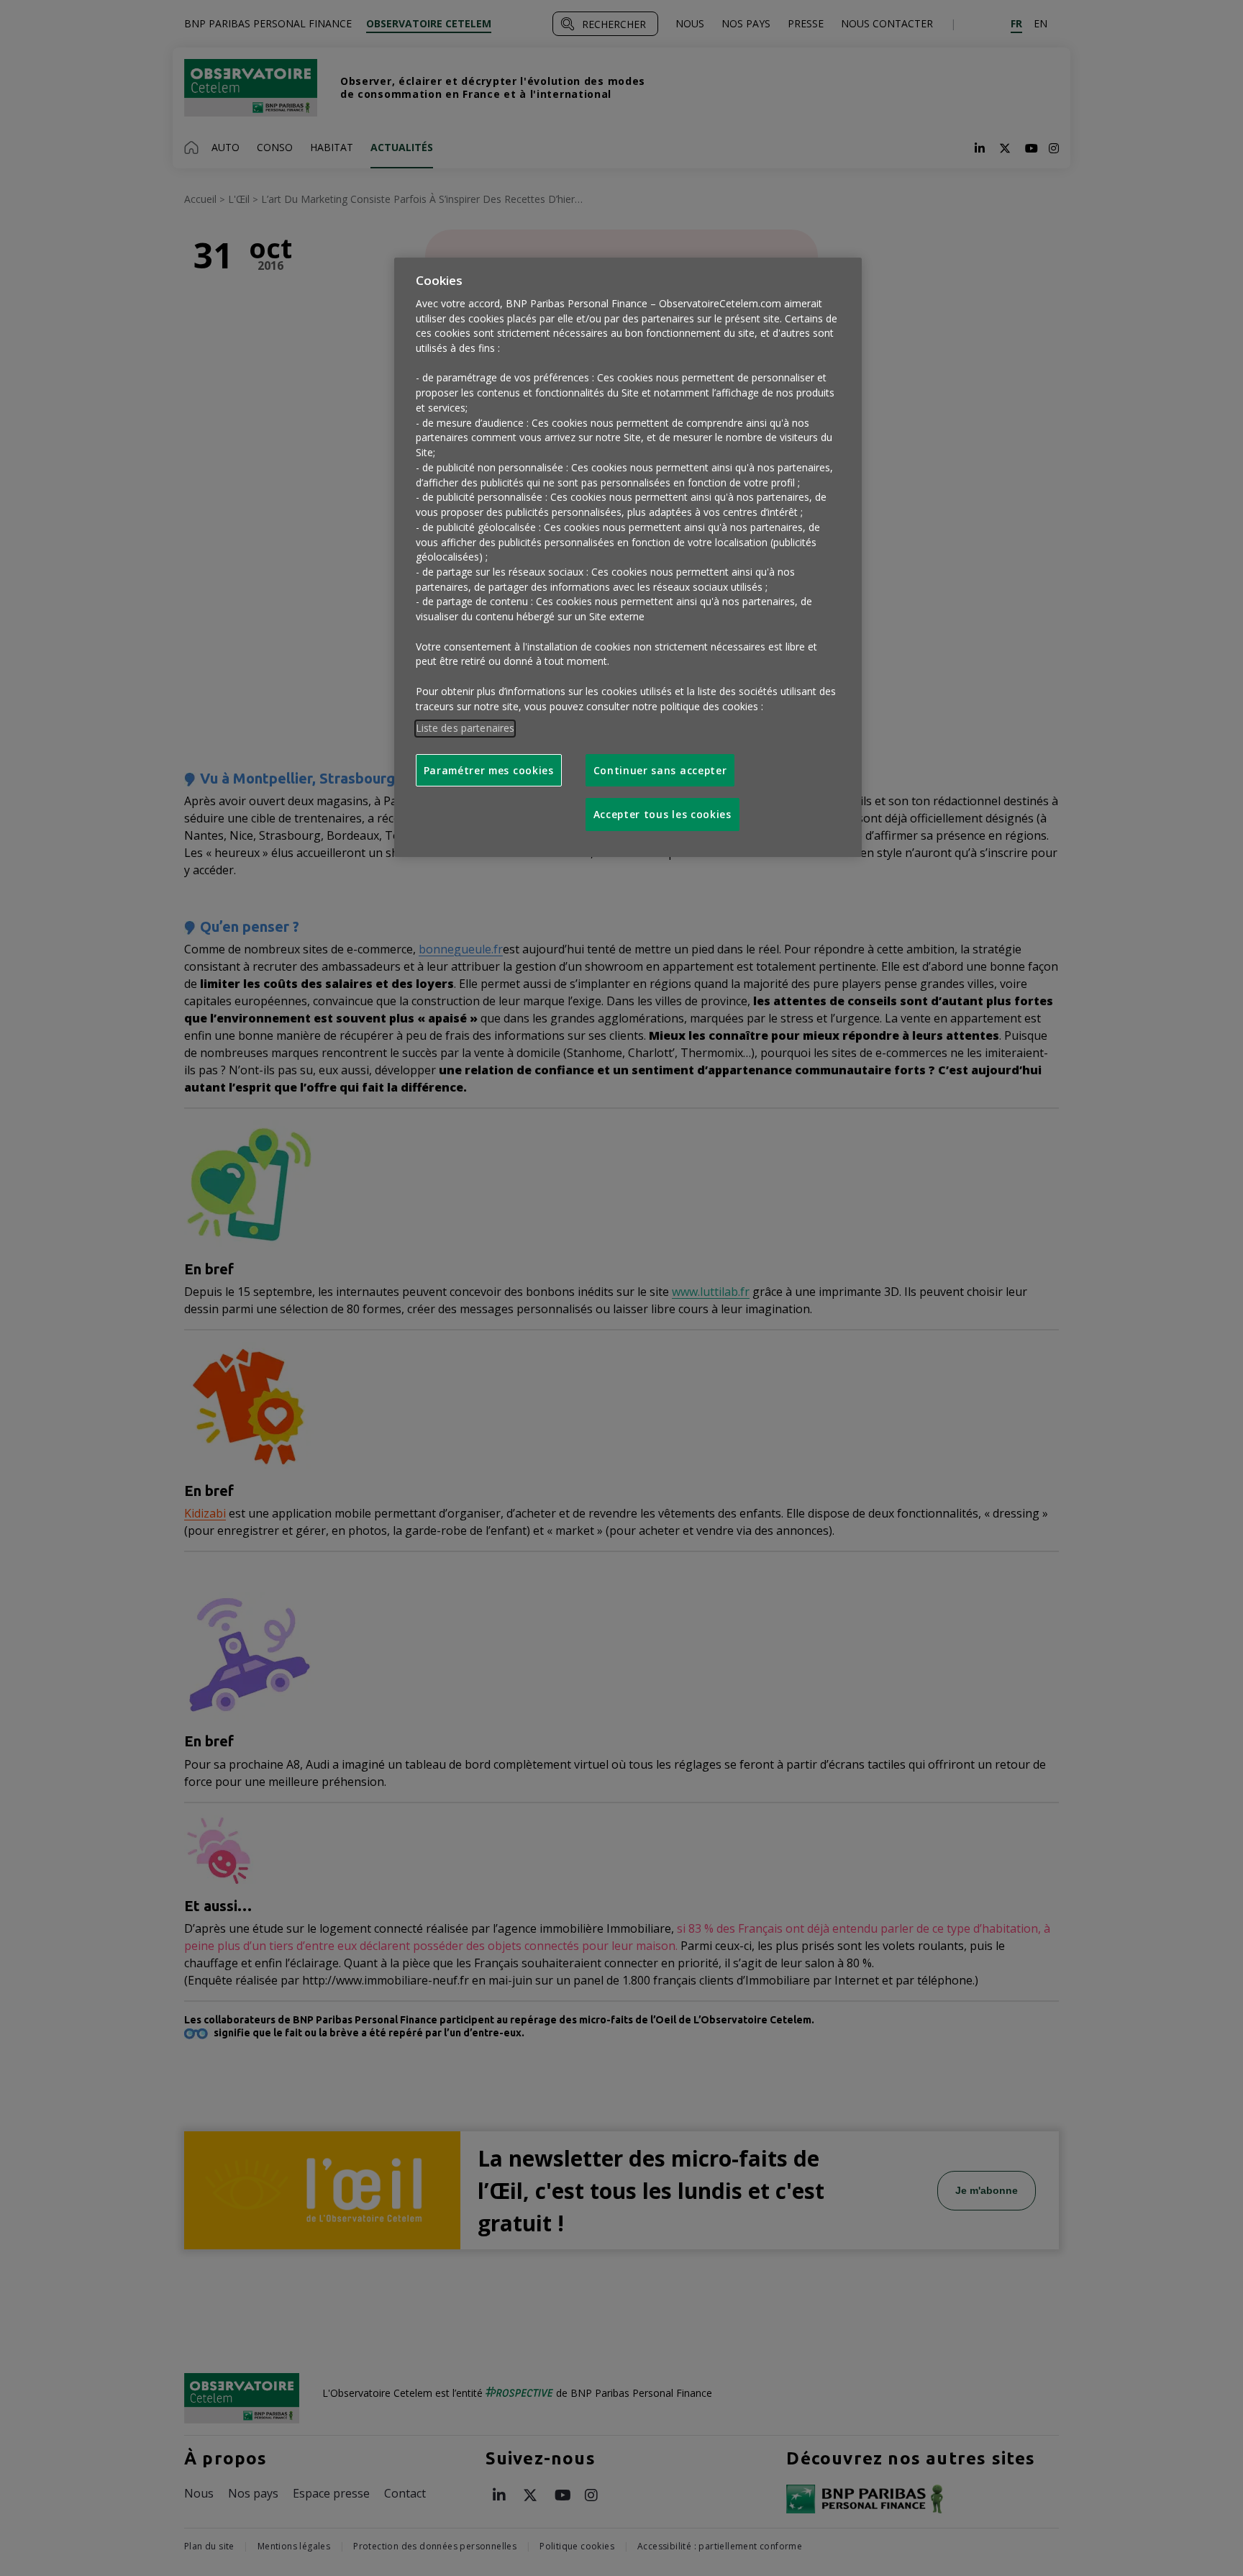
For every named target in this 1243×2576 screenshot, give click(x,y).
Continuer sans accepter (660, 770)
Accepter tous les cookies (663, 814)
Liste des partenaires (465, 728)
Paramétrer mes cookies (489, 770)
